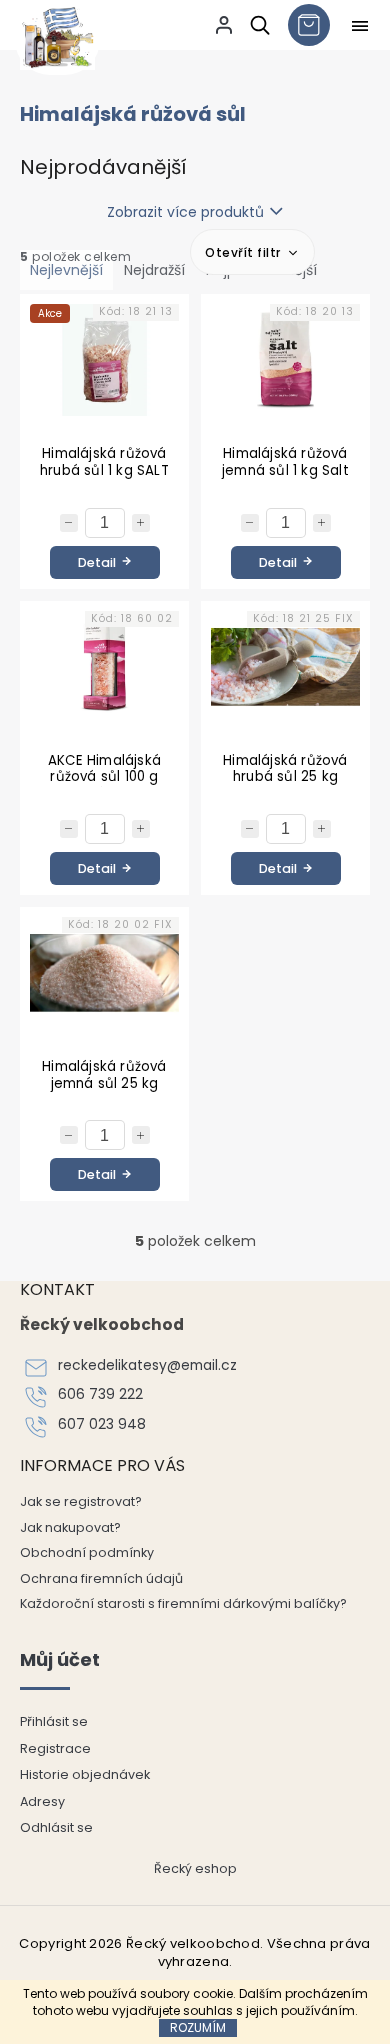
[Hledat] (256, 25)
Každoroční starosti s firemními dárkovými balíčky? (183, 1603)
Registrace (55, 1748)
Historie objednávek (85, 1774)
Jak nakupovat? (70, 1527)
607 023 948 (102, 1424)
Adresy (42, 1801)
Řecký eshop (195, 1868)
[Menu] (360, 26)
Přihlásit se (54, 1721)
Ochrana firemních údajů (101, 1578)
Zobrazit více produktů (185, 212)
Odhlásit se (56, 1827)
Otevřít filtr (244, 252)
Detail (97, 562)
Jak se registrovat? (81, 1501)
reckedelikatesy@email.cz (147, 1365)
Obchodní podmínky (87, 1552)
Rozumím (198, 2027)
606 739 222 (100, 1394)
